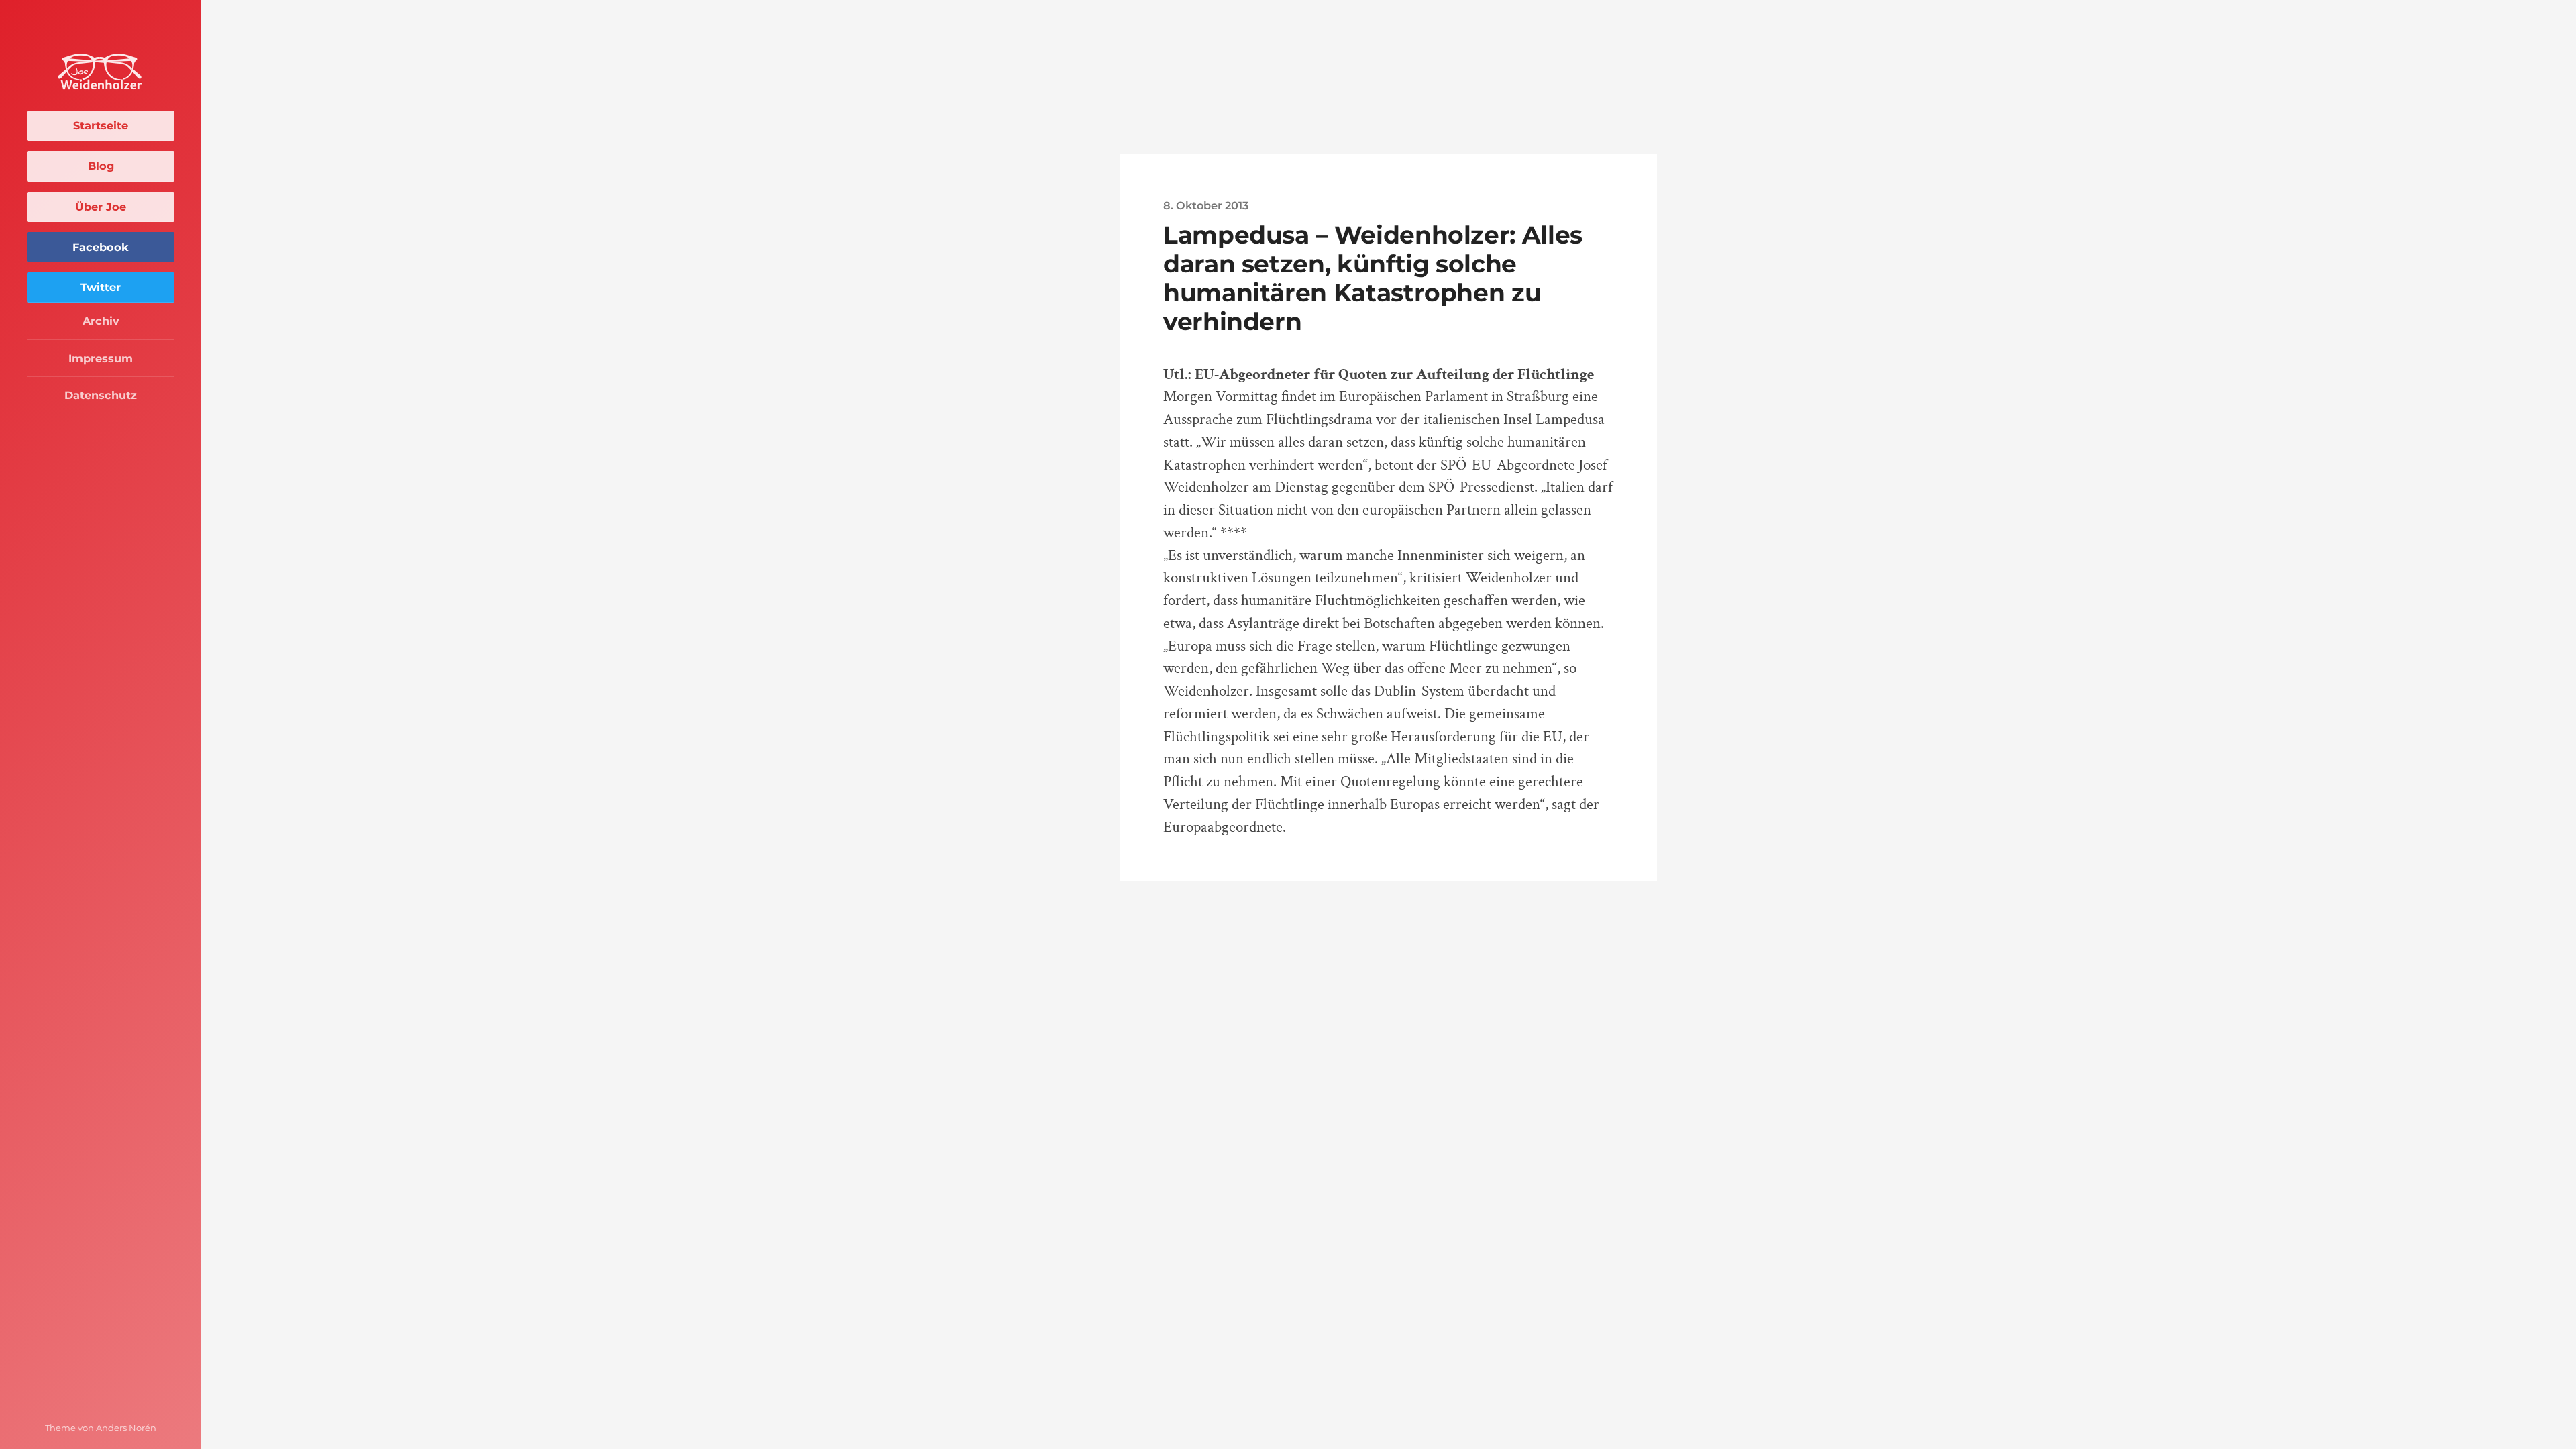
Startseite (101, 125)
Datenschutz (101, 395)
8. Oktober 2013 (1206, 205)
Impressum (101, 358)
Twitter (101, 287)
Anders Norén (126, 1428)
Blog (101, 166)
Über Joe (101, 207)
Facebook (101, 247)
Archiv (101, 321)
